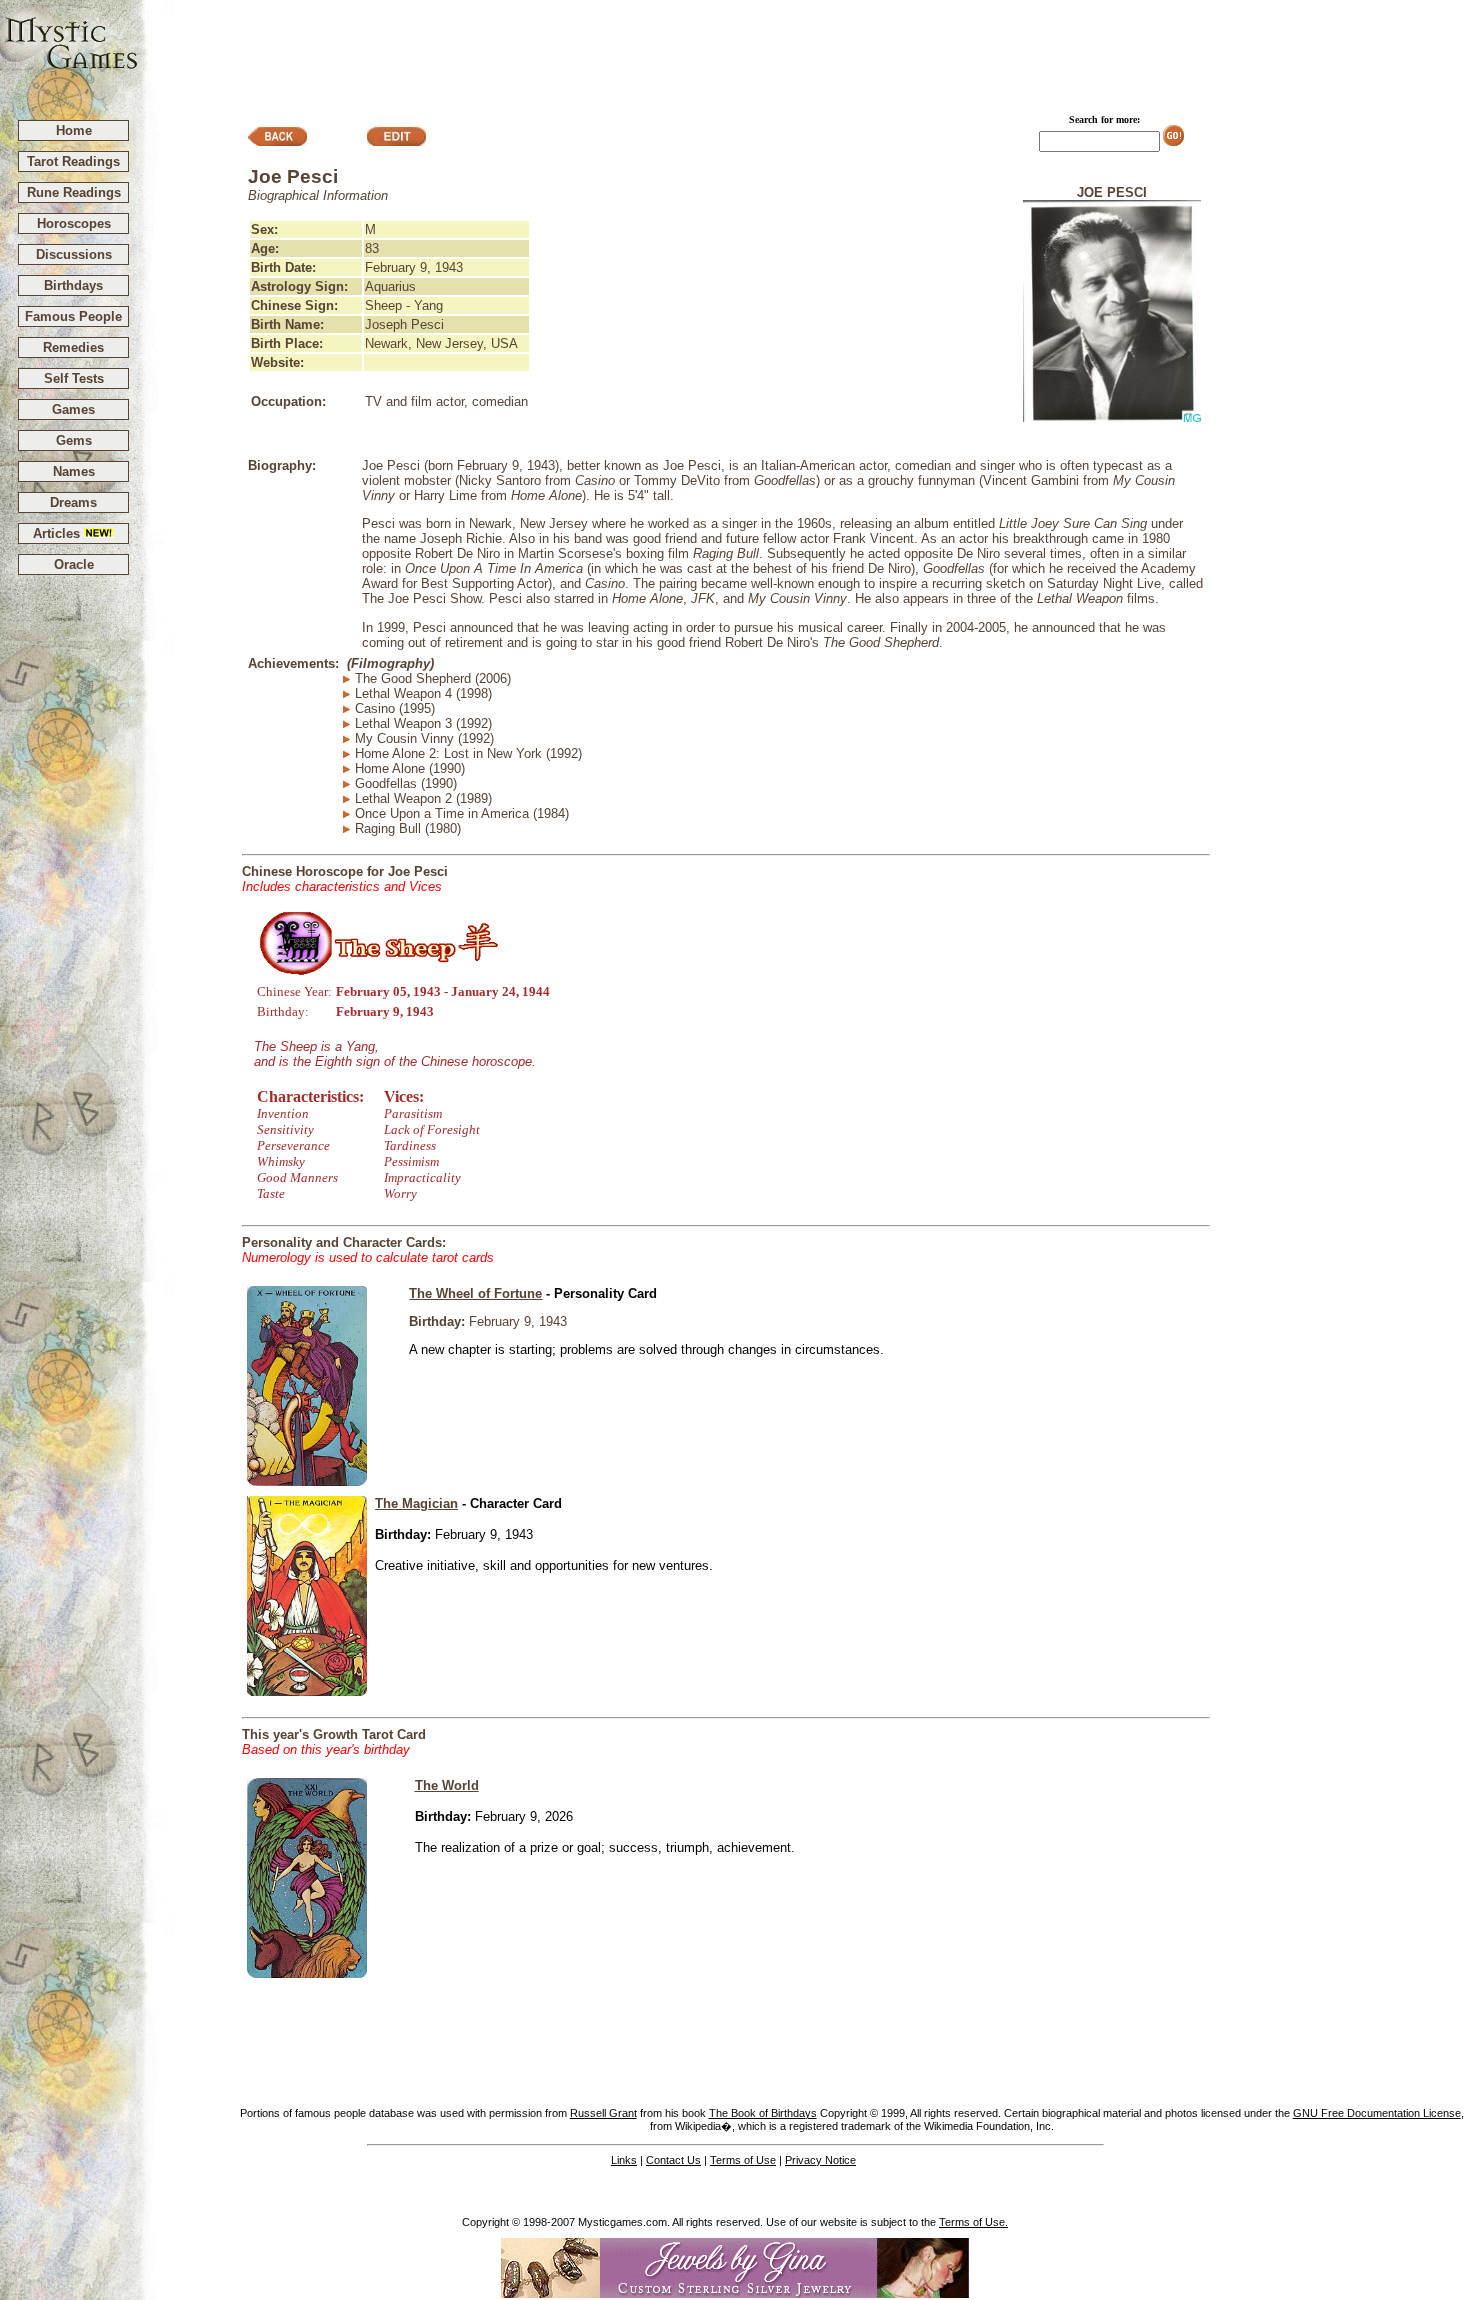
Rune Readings (74, 192)
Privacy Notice (820, 2160)
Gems (74, 440)
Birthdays (73, 285)
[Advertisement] (805, 51)
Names (74, 471)
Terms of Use (743, 2160)
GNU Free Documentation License (1377, 2113)
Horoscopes (74, 223)
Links (624, 2160)
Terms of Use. (973, 2222)
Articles (58, 533)
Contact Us (673, 2160)
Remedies (73, 347)
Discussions (74, 254)
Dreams (73, 502)
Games (73, 409)
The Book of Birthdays (763, 2113)
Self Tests (74, 378)
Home (74, 130)
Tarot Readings (73, 161)
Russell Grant (603, 2113)
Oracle (74, 564)
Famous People (73, 316)
